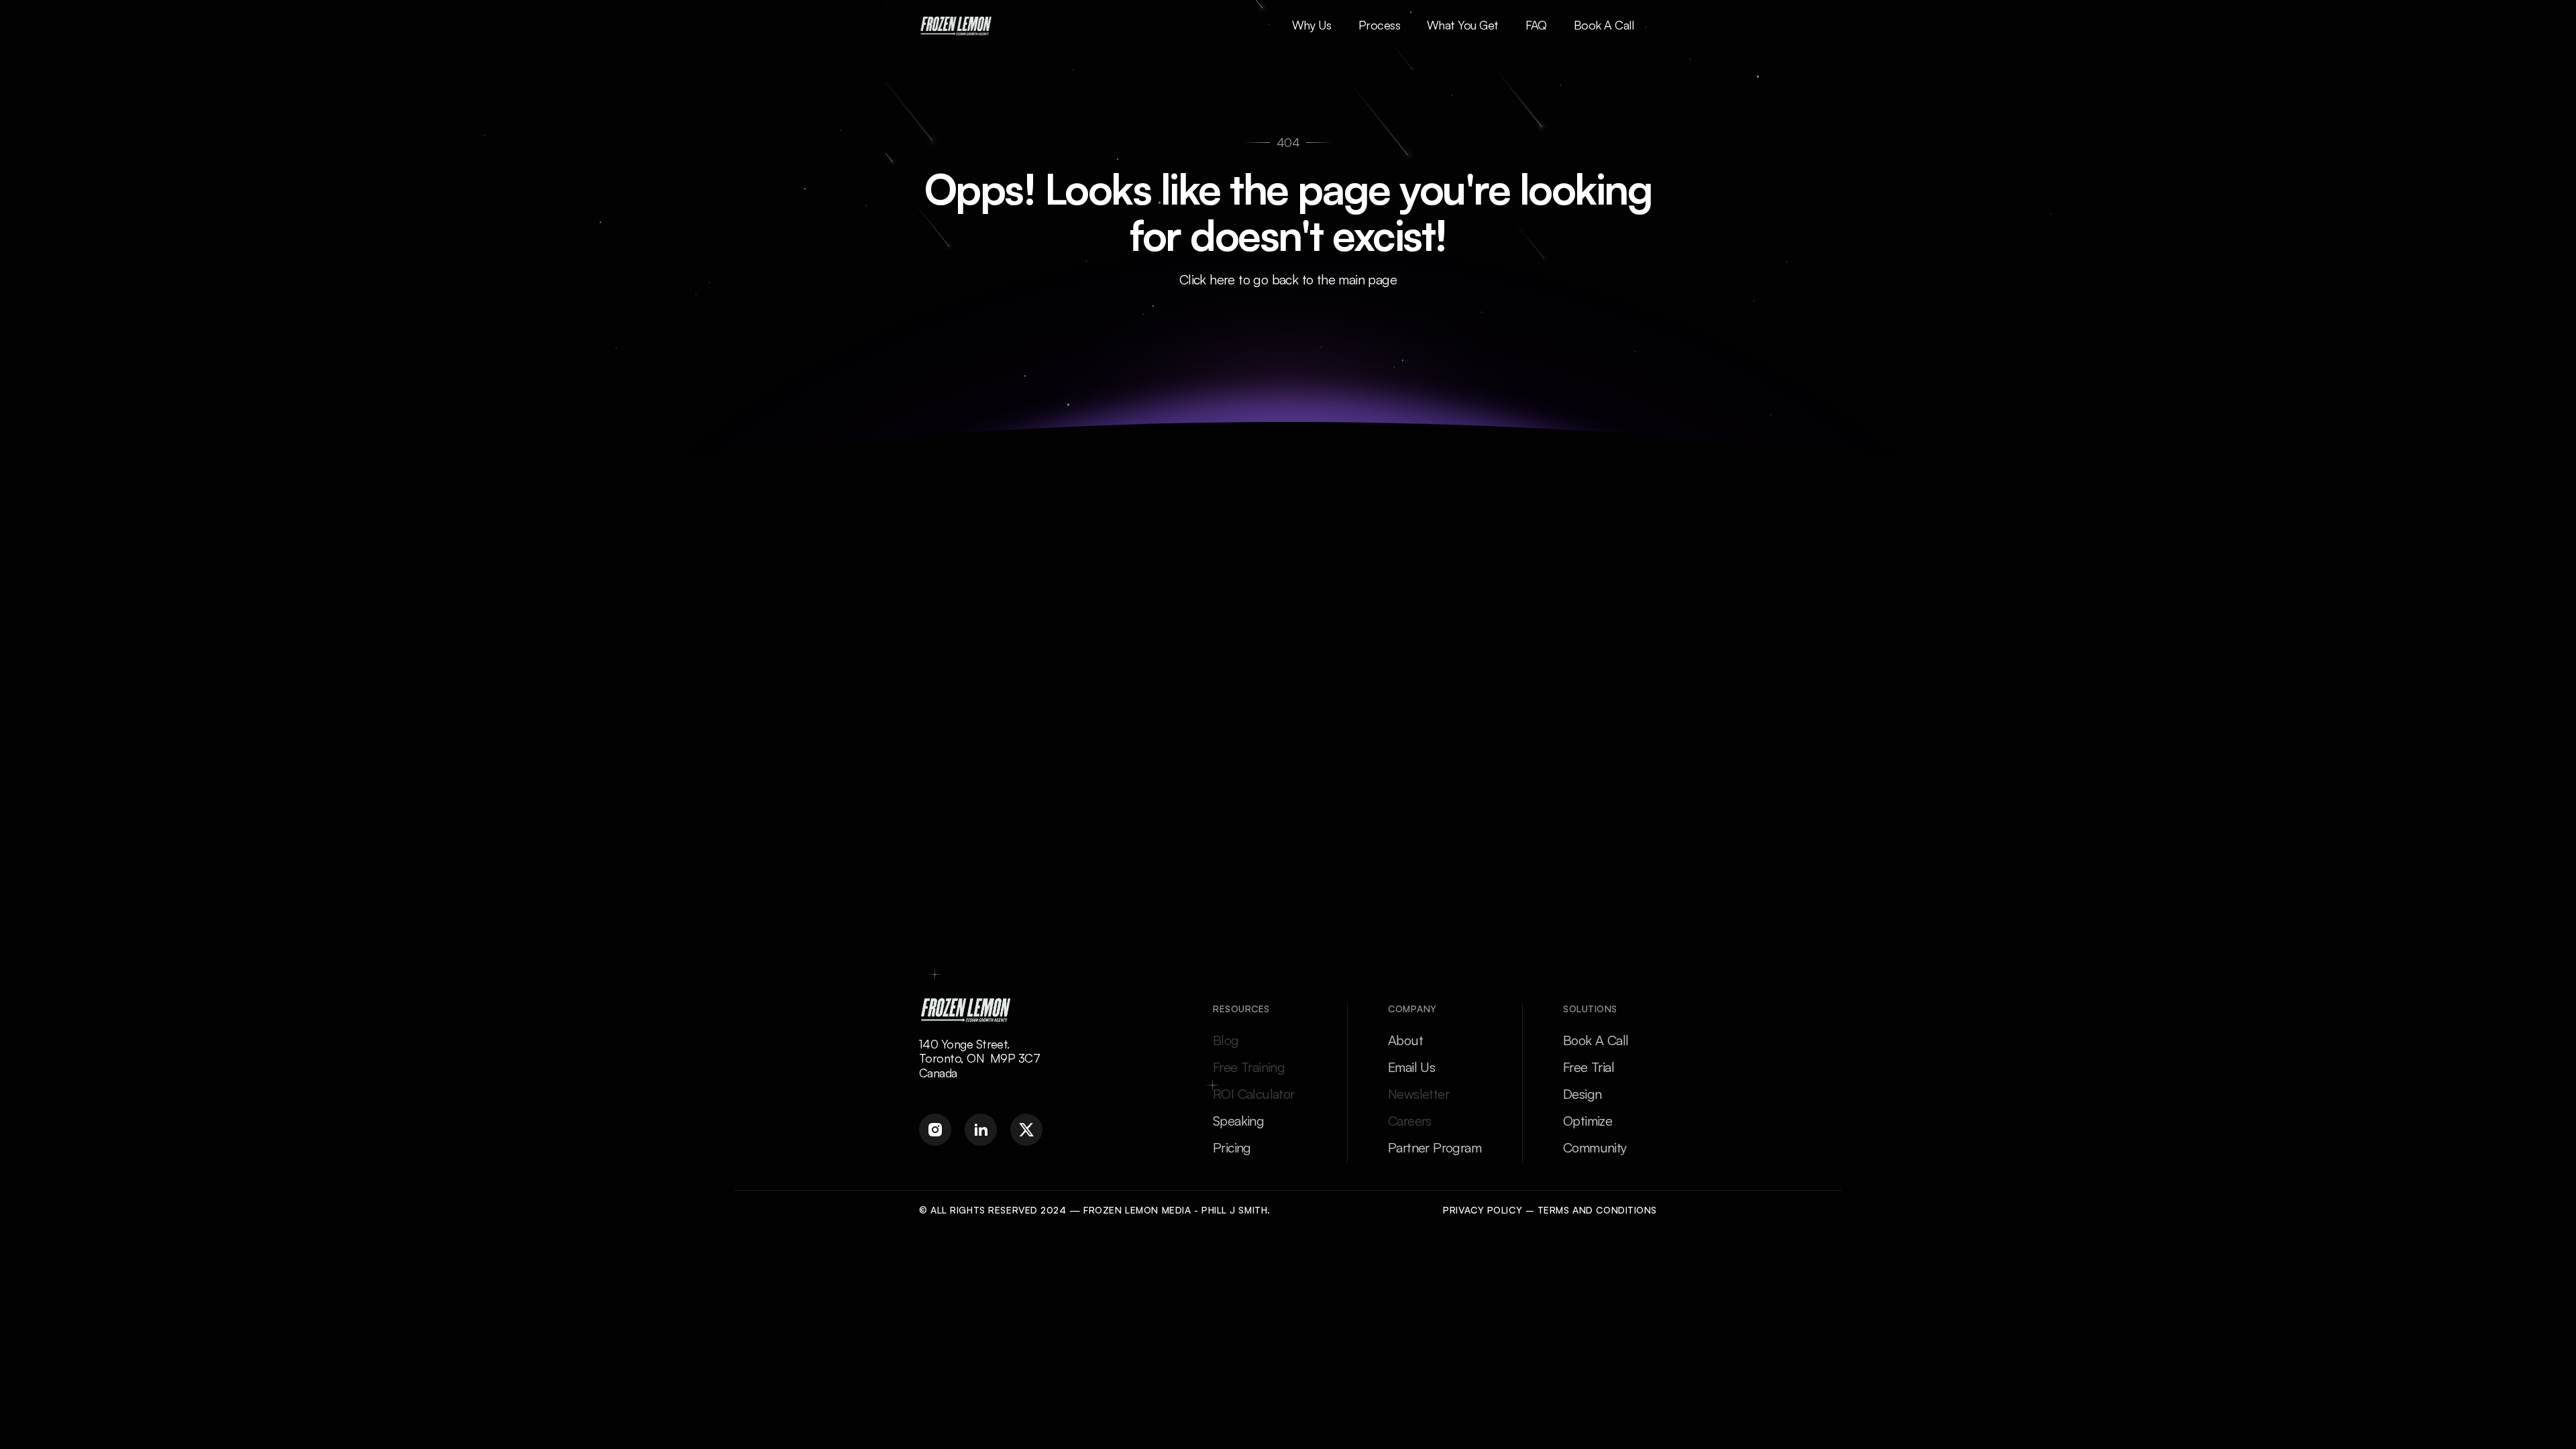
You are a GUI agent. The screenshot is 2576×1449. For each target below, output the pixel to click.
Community (1595, 1147)
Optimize (1588, 1121)
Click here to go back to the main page (1288, 279)
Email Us (1411, 1067)
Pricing (1232, 1147)
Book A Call (1596, 1040)
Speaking (1238, 1121)
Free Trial (1589, 1067)
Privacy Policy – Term (1503, 1210)
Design (1582, 1094)
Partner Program (1435, 1147)
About (1405, 1040)
